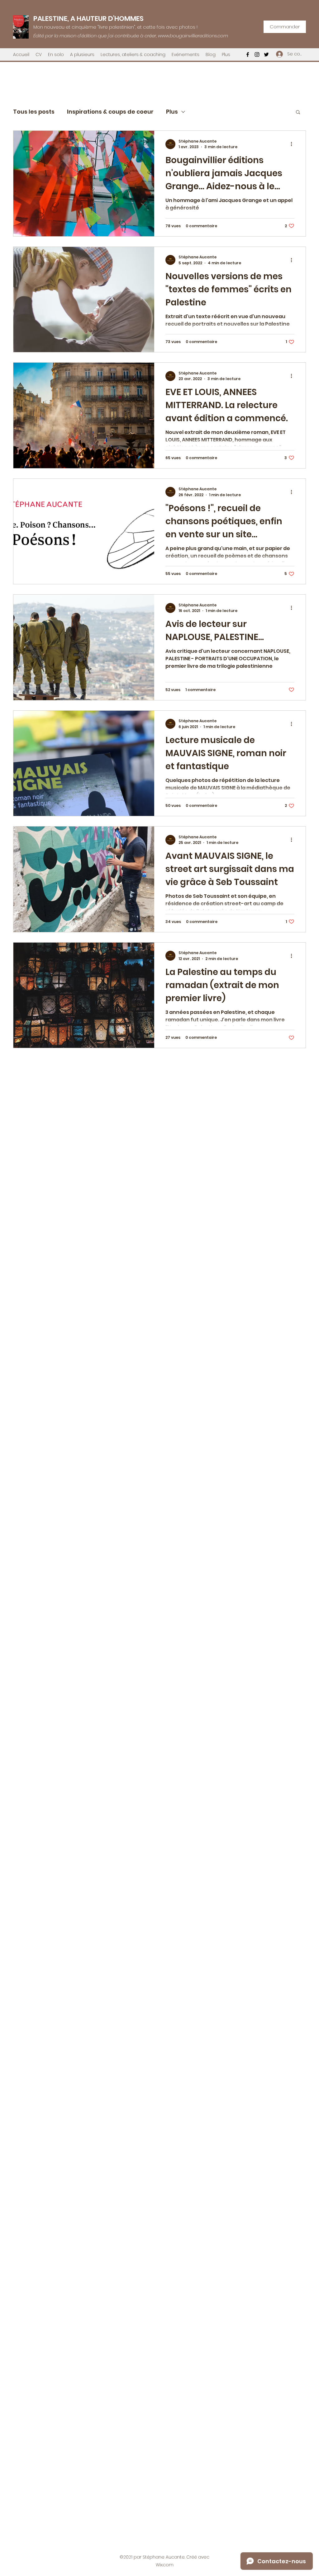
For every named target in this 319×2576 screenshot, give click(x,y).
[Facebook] (248, 54)
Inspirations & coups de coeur (110, 112)
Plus (172, 112)
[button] (298, 113)
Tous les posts (34, 112)
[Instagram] (257, 54)
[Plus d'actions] (293, 144)
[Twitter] (266, 54)
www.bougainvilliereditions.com (193, 36)
